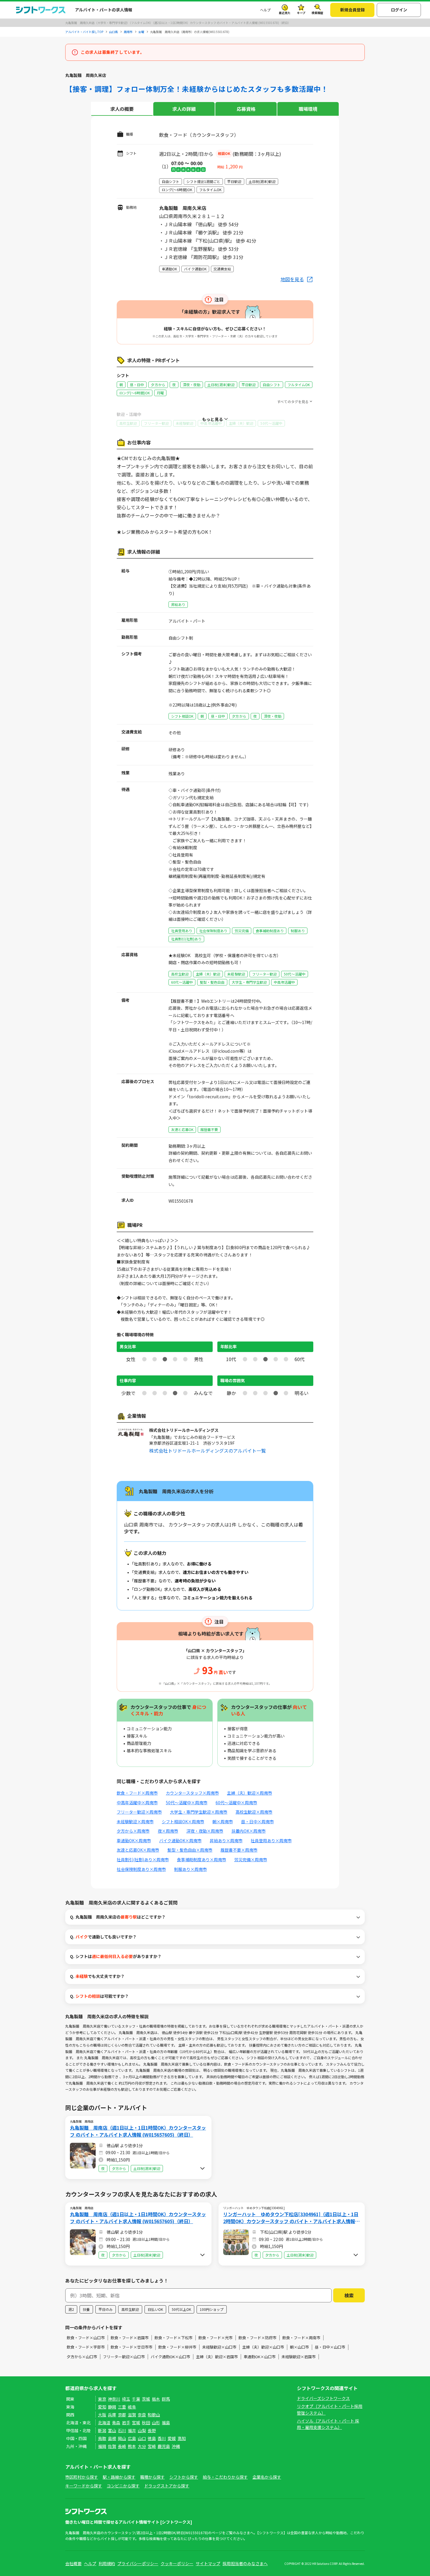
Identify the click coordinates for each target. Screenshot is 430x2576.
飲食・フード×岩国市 (130, 2338)
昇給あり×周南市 (226, 1841)
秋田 (146, 2423)
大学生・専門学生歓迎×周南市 (199, 1812)
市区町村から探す (82, 2477)
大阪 (102, 2415)
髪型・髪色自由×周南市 (190, 1850)
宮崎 (152, 2446)
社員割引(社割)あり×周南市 (143, 1860)
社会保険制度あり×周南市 (141, 1869)
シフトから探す (184, 2477)
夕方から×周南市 (133, 1831)
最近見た (285, 13)
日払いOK (155, 2309)
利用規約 (107, 2563)
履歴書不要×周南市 (239, 1850)
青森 (116, 2423)
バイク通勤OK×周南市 (180, 1841)
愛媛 (172, 2438)
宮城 (136, 2423)
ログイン (399, 10)
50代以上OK (181, 2309)
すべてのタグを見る (293, 402)
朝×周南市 (223, 1821)
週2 (71, 2309)
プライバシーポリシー (138, 2563)
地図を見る (292, 279)
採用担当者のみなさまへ (245, 2563)
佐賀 (112, 2446)
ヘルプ (265, 10)
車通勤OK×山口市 (260, 2357)
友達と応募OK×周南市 (138, 1850)
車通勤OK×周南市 (134, 1841)
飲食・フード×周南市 (137, 1793)
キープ (301, 13)
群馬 (166, 2399)
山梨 (142, 2430)
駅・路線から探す (119, 2477)
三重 (122, 2407)
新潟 (102, 2430)
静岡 (112, 2407)
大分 (142, 2446)
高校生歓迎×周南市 (254, 1812)
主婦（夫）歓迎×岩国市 (217, 2357)
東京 (102, 2399)
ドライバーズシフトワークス (323, 2398)
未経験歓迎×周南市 (135, 1821)
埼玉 (126, 2399)
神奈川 (114, 2399)
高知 (182, 2438)
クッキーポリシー (177, 2563)
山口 (142, 2438)
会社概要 (73, 2563)
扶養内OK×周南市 (248, 1831)
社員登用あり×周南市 (271, 1841)
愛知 (102, 2407)
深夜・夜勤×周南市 (205, 1831)
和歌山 (154, 2415)
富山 (112, 2430)
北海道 (104, 2423)
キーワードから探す (84, 2486)
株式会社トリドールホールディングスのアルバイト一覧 (208, 1451)
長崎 (122, 2446)
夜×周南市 (168, 1831)
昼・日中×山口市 (330, 2347)
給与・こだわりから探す (225, 2477)
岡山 (122, 2438)
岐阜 (132, 2407)
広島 (132, 2438)
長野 (152, 2430)
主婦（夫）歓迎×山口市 (263, 2347)
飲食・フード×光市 (215, 2338)
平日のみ (106, 2309)
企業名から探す (267, 2477)
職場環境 (308, 109)
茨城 (146, 2399)
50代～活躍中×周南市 (187, 1802)
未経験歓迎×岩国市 (299, 2357)
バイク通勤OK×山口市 (170, 2357)
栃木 (156, 2399)
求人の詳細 (184, 109)
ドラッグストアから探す (167, 2486)
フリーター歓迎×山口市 (124, 2357)
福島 (166, 2423)
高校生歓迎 (130, 2309)
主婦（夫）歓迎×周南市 (250, 1793)
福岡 (102, 2446)
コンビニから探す (123, 2486)
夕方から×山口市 (82, 2357)
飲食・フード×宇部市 (86, 2347)
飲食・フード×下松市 (173, 2338)
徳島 (152, 2438)
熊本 (132, 2446)
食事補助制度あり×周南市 (202, 1860)
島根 (112, 2438)
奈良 (142, 2415)
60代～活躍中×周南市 (236, 1802)
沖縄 (176, 2446)
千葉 (136, 2399)
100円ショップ (212, 2309)
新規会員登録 (352, 10)
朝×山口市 (299, 2347)
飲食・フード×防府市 (257, 2338)
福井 (132, 2430)
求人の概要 (122, 109)
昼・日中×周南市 (257, 1821)
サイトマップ (208, 2563)
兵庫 (112, 2415)
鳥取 (102, 2438)
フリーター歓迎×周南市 (139, 1812)
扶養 (86, 2309)
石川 (122, 2430)
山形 (156, 2423)
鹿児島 (164, 2446)
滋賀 (132, 2415)
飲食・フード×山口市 (86, 2338)
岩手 (126, 2423)
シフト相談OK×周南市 (183, 1821)
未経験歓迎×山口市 (219, 2347)
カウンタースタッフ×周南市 (192, 1793)
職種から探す (152, 2477)
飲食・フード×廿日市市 (131, 2347)
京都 (122, 2415)
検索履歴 (317, 13)
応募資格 (246, 109)
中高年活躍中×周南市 (137, 1802)
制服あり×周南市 (190, 1869)
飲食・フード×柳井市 (177, 2347)
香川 (162, 2438)
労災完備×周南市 (251, 1860)
